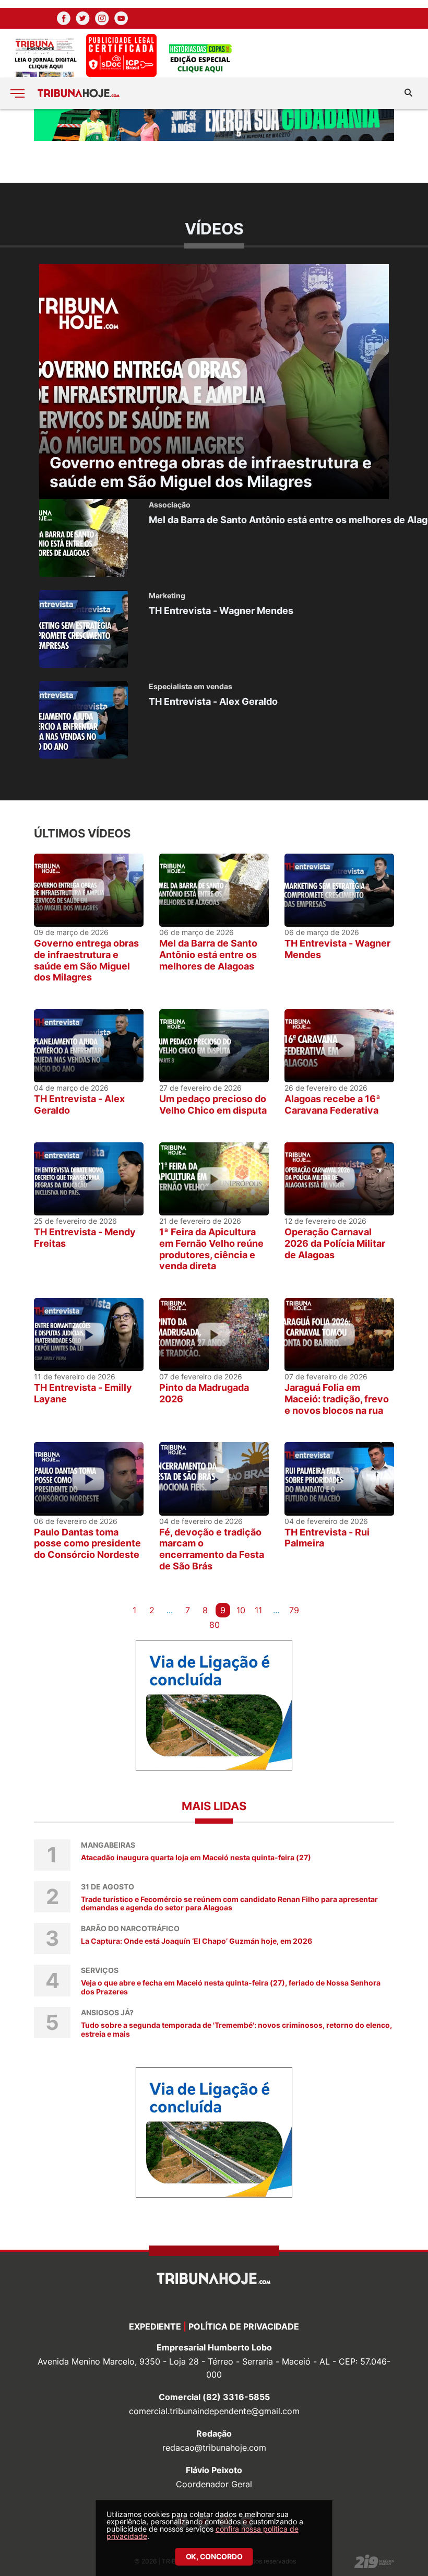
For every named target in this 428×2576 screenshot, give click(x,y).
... (170, 1610)
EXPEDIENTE (155, 2326)
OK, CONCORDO (214, 2556)
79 (294, 1610)
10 (241, 1610)
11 (258, 1610)
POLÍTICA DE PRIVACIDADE (244, 2326)
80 (215, 1625)
